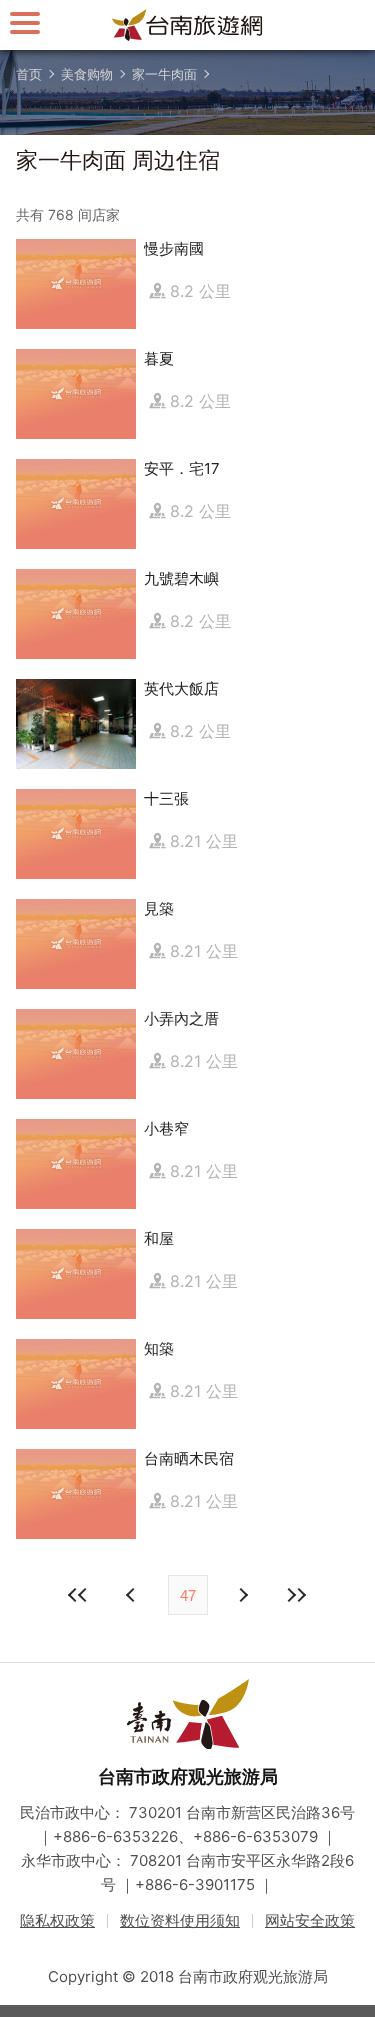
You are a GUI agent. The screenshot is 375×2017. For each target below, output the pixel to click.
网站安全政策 (310, 1920)
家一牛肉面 (164, 74)
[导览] (25, 22)
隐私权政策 (57, 1920)
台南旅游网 (188, 25)
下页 (133, 1595)
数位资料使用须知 (180, 1920)
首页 (29, 74)
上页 (243, 1595)
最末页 (297, 1595)
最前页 (79, 1595)
